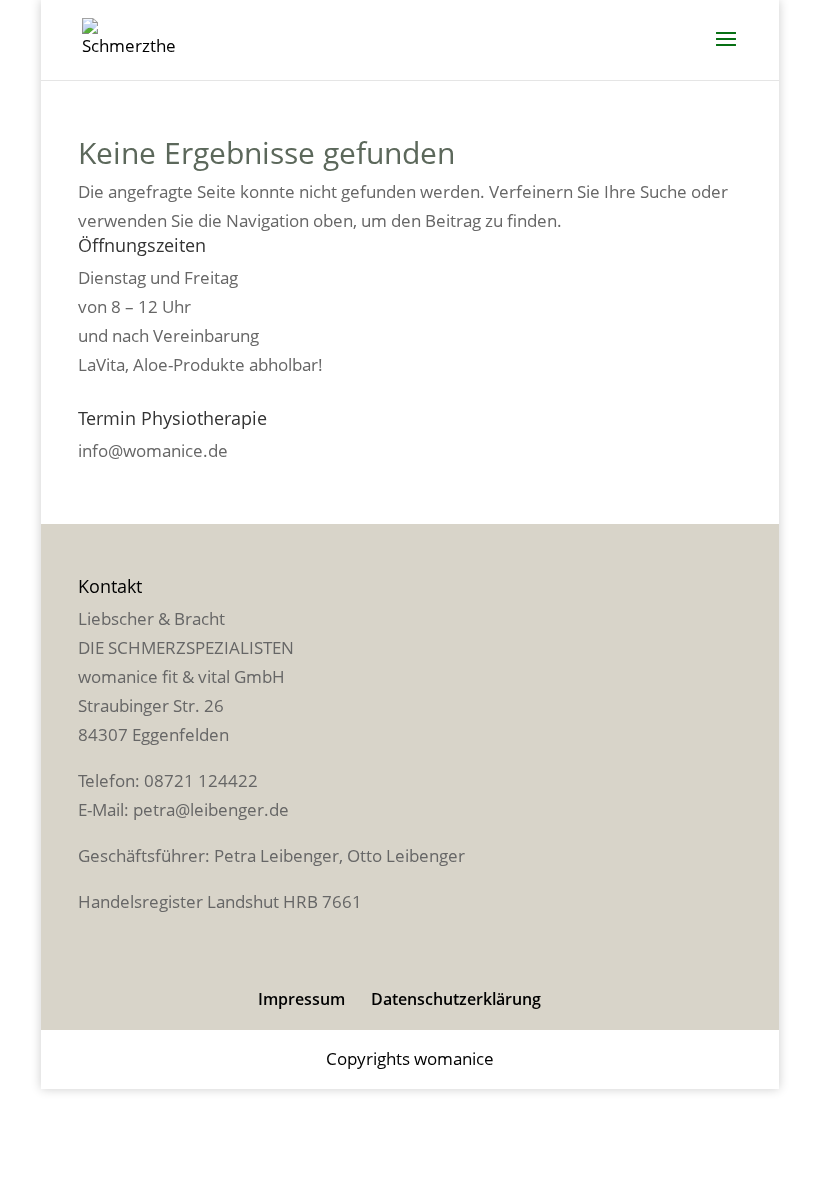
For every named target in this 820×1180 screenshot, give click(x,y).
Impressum (301, 999)
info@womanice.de (153, 450)
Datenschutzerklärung (456, 999)
